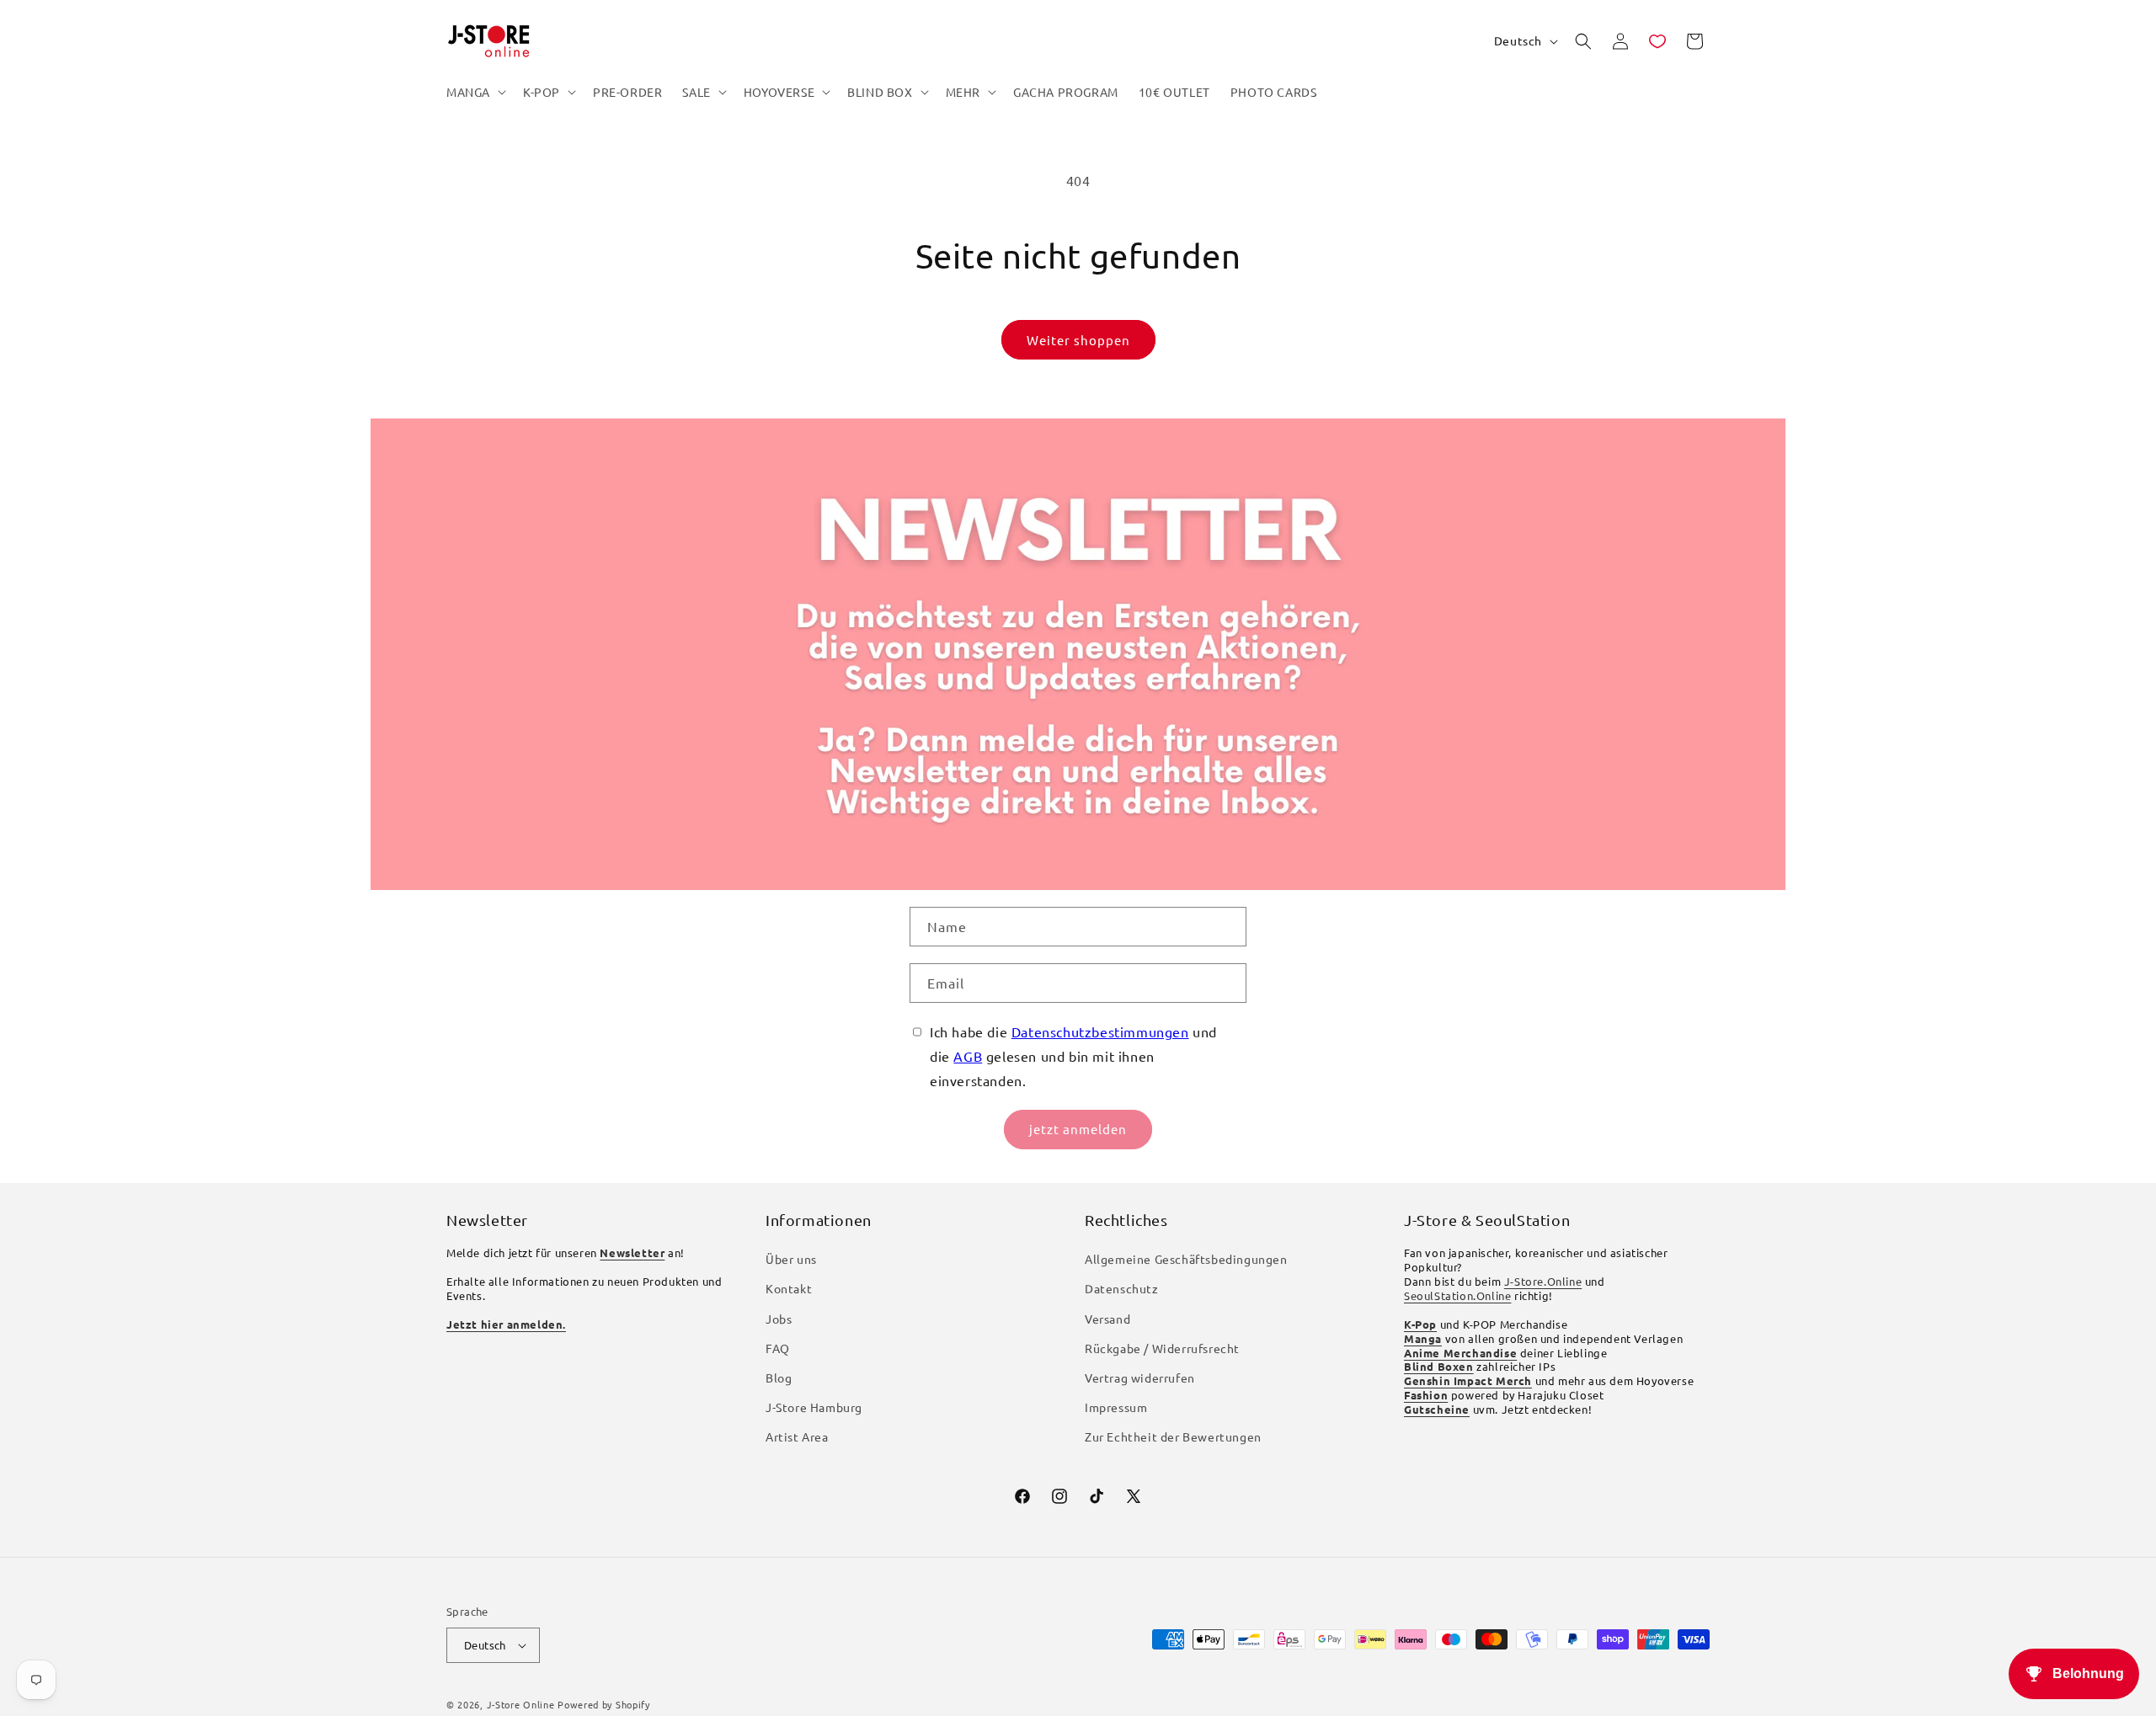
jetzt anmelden (1078, 1129)
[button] (475, 92)
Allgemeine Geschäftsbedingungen (1186, 1259)
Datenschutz (1122, 1288)
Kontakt (789, 1288)
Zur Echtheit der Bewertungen (1173, 1436)
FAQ (778, 1348)
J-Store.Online (1543, 1281)
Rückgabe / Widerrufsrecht (1162, 1348)
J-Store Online (521, 1704)
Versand (1107, 1319)
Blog (779, 1378)
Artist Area (797, 1436)
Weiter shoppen (1078, 340)
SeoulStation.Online (1457, 1295)
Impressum (1116, 1407)
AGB (968, 1056)
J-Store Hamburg (814, 1407)
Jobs (779, 1319)
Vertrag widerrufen (1140, 1378)
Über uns (791, 1259)
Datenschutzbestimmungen (1100, 1031)
